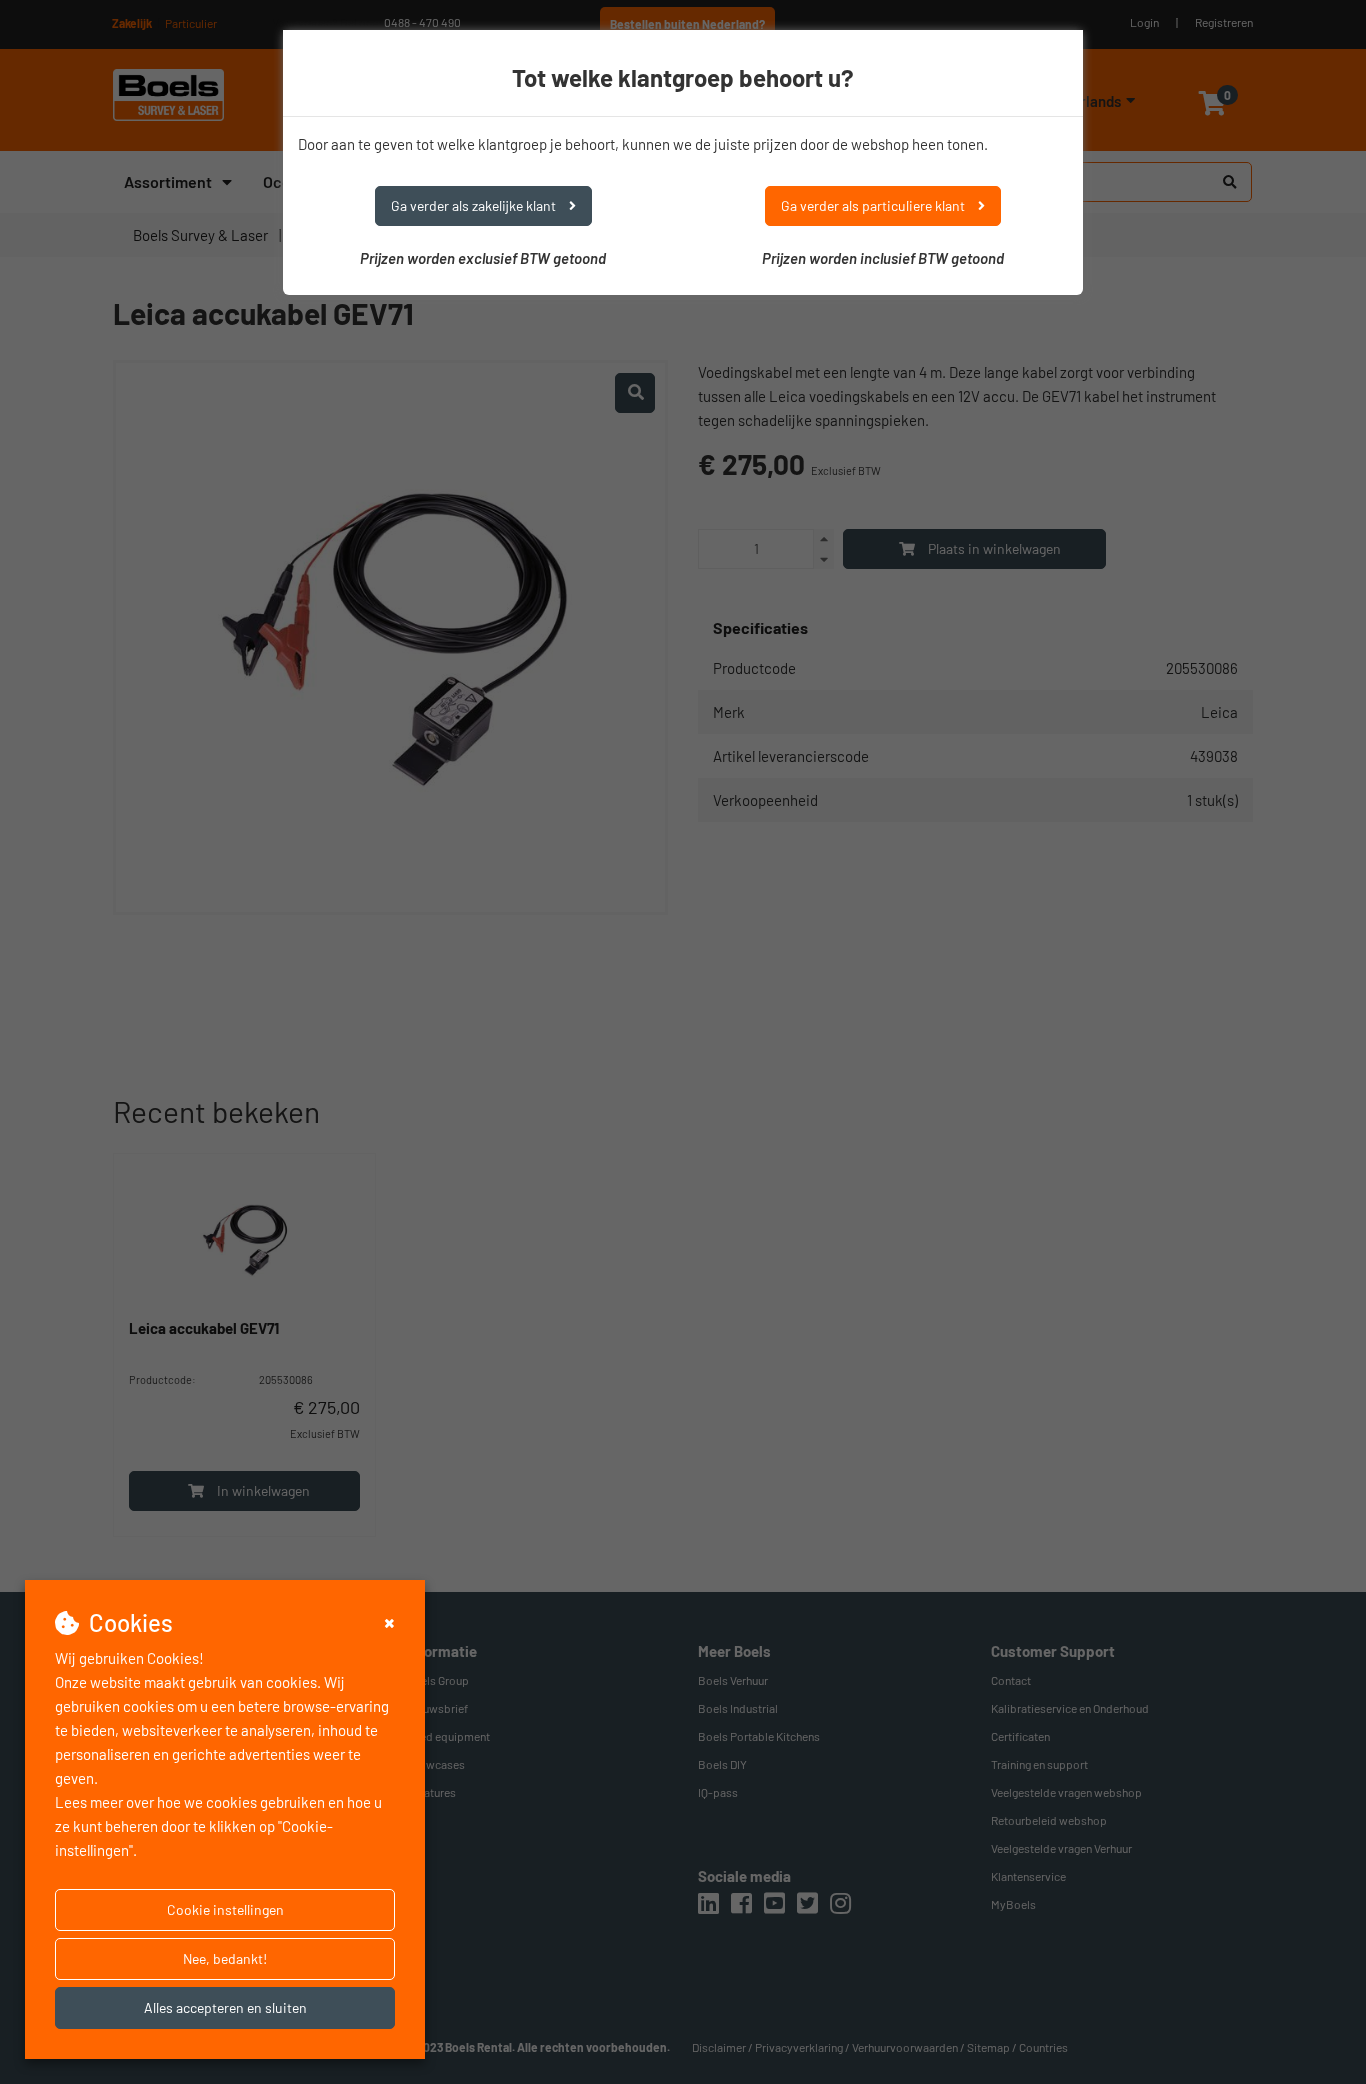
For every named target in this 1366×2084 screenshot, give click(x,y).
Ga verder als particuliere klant (874, 205)
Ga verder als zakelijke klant (475, 205)
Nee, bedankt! (225, 1958)
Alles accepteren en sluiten (225, 2007)
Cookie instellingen (225, 1909)
